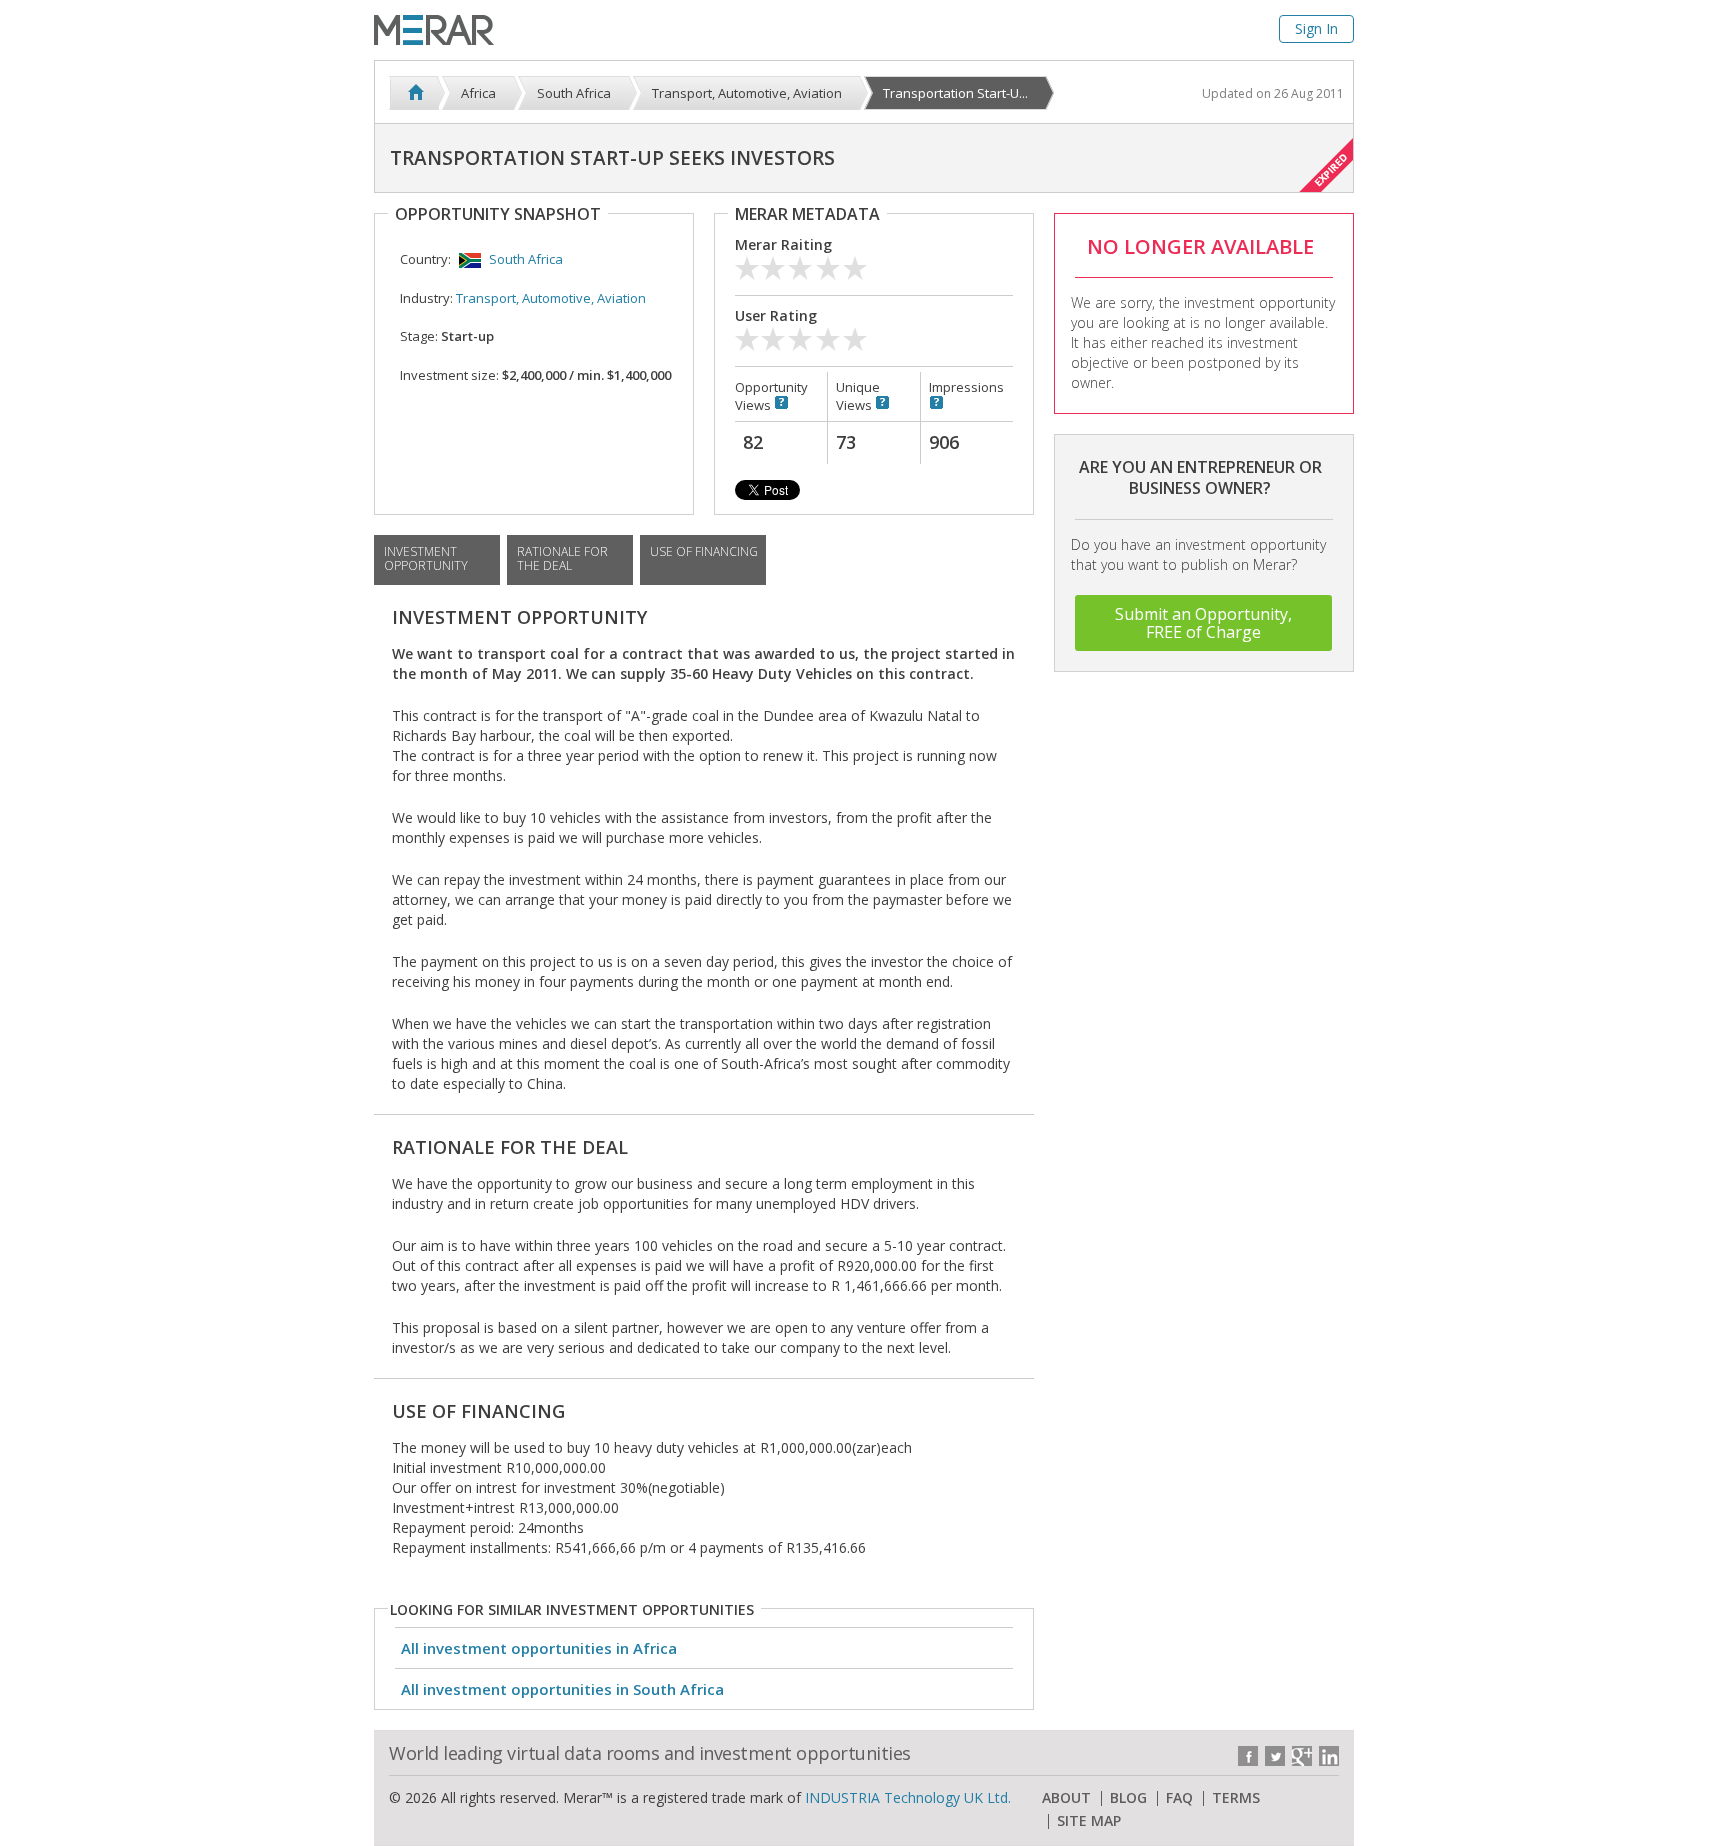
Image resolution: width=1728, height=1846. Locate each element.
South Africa (526, 259)
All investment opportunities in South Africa (562, 1689)
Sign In (1316, 28)
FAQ (1179, 1798)
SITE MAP (1089, 1821)
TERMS (1236, 1798)
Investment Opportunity (426, 558)
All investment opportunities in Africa (539, 1648)
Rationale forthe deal (562, 558)
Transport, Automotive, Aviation (551, 298)
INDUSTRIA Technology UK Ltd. (908, 1797)
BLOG (1128, 1798)
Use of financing (704, 551)
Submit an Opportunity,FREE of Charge (1203, 623)
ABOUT (1066, 1798)
